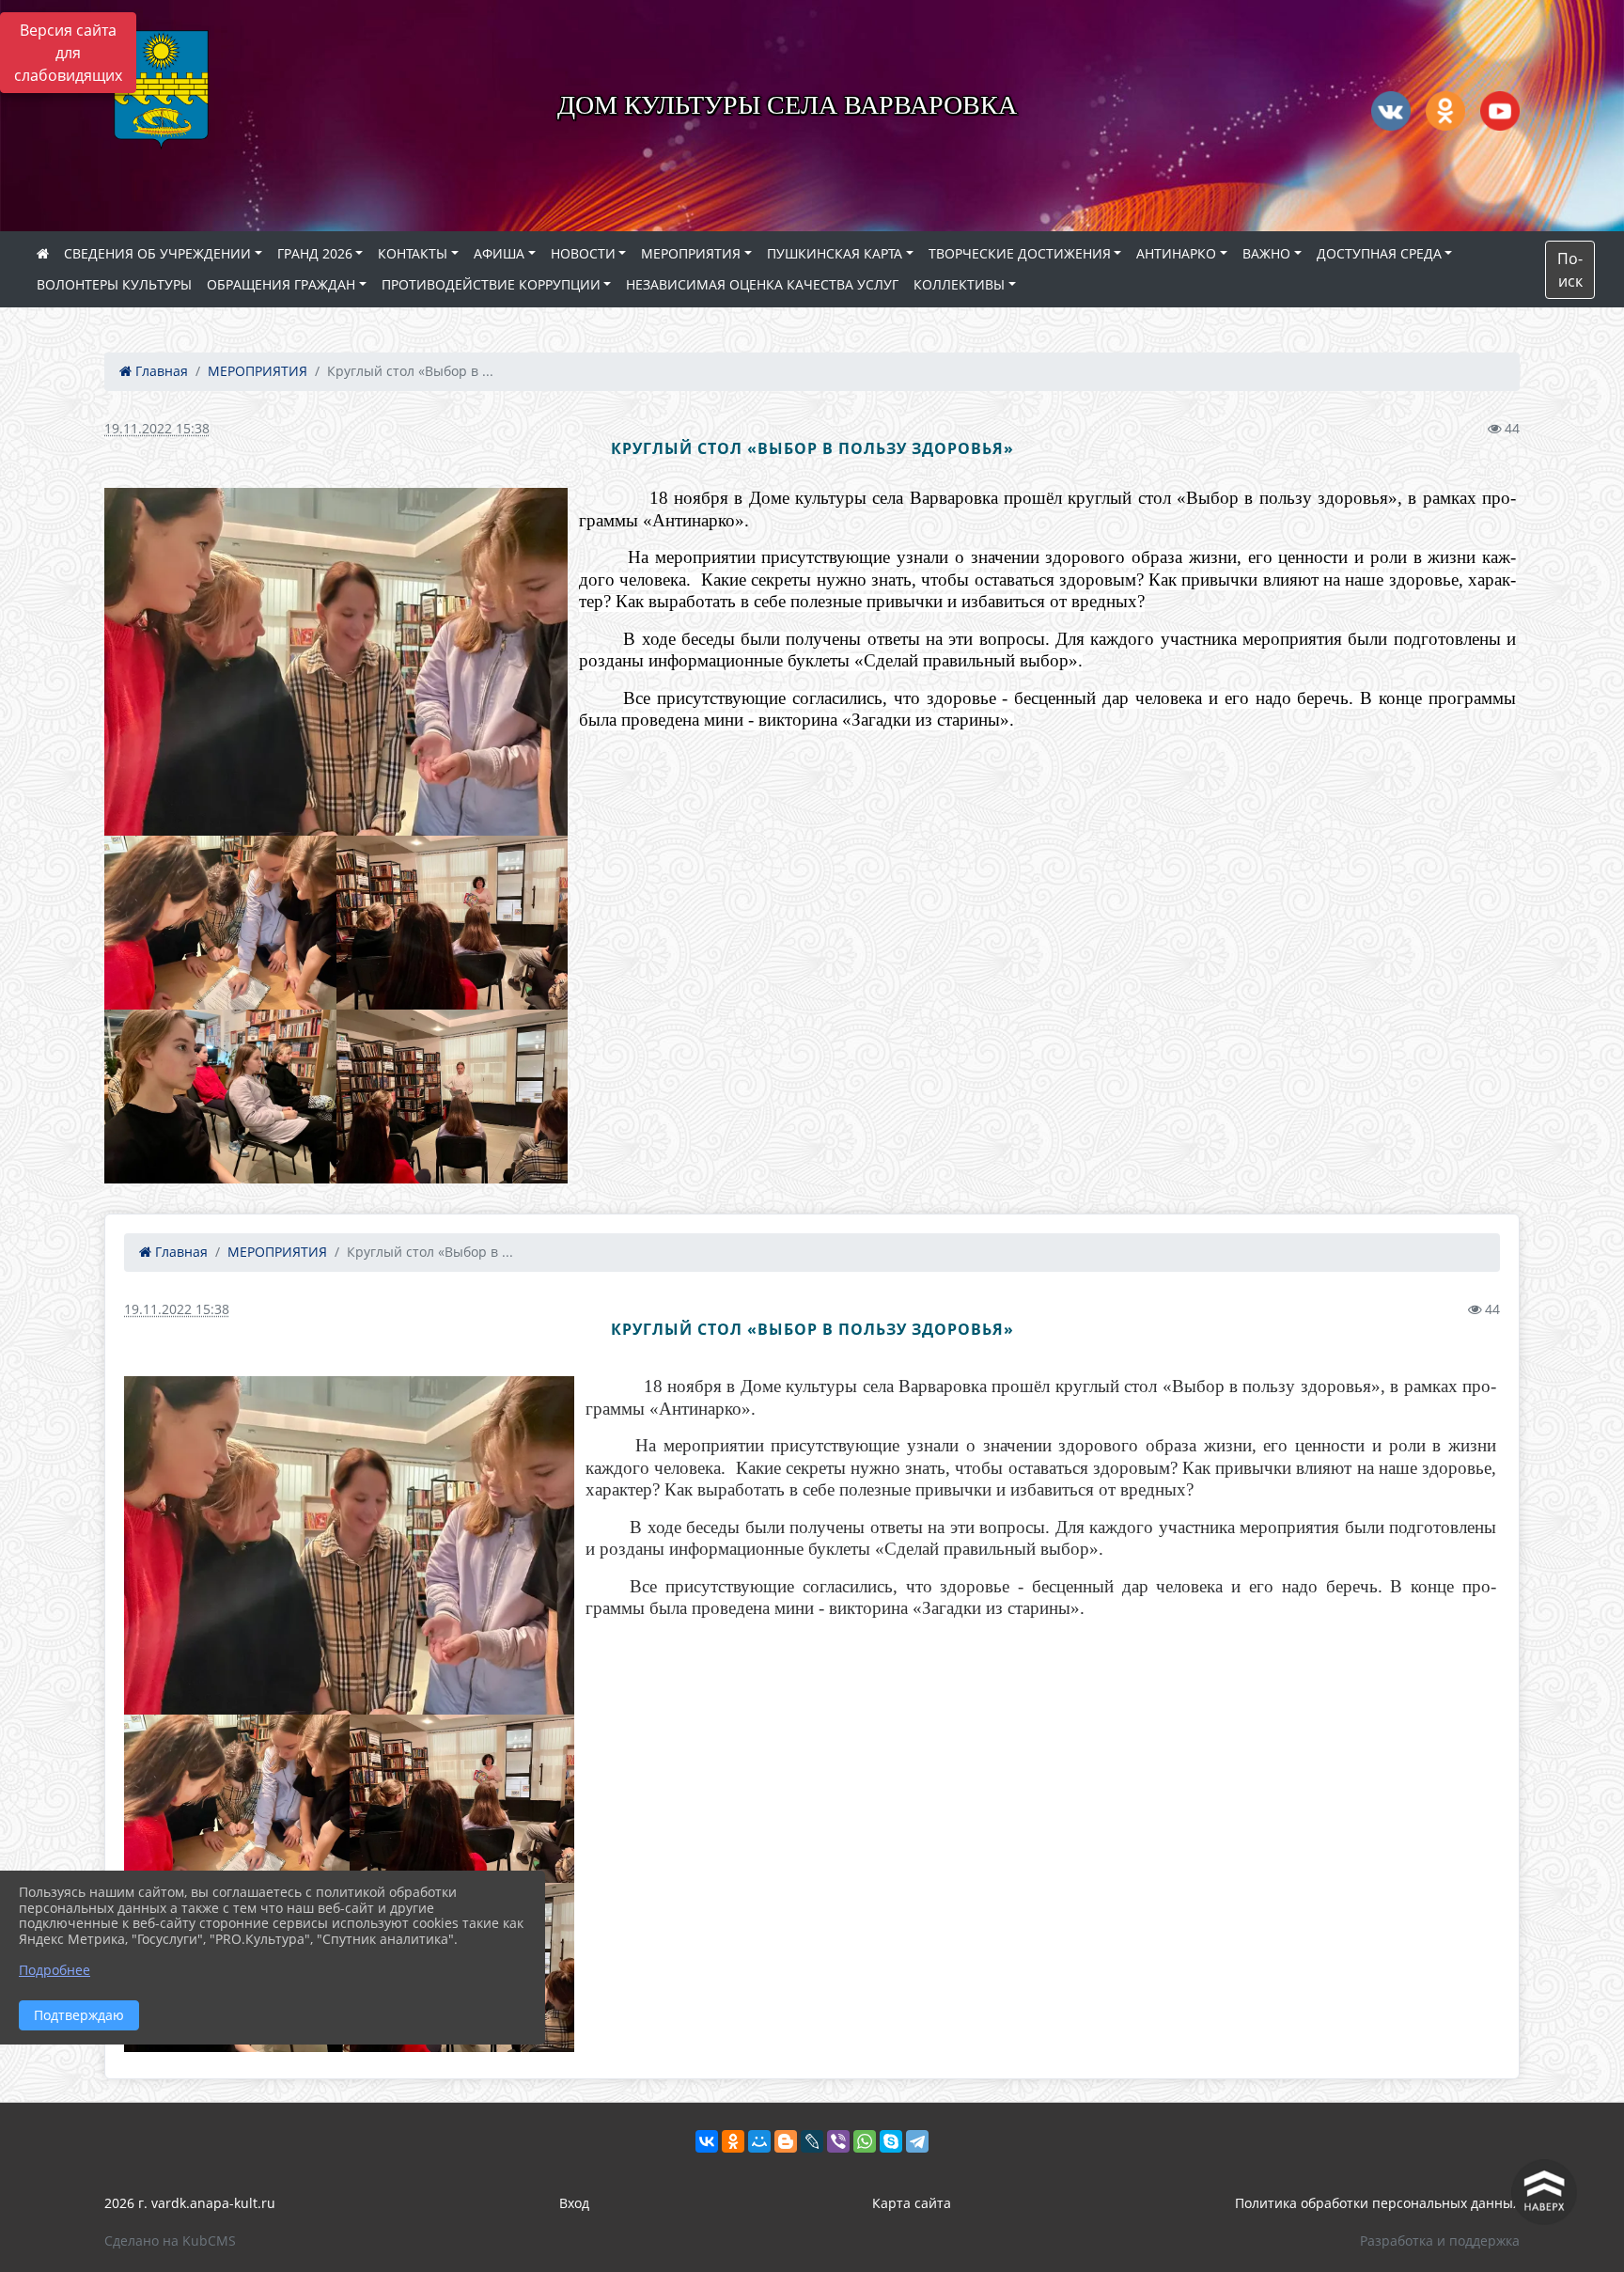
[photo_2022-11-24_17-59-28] (336, 662)
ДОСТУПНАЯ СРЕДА (1379, 253)
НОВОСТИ (583, 253)
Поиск (1570, 270)
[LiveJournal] (812, 2141)
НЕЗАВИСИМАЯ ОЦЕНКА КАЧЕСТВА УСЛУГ (762, 284)
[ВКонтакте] (707, 2141)
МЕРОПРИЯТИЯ (691, 253)
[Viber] (838, 2141)
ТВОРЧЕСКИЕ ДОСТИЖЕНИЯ (1020, 253)
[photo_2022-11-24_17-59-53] (453, 1097)
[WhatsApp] (865, 2141)
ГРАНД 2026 (315, 253)
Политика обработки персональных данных (1377, 2203)
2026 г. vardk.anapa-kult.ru (190, 2203)
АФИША (499, 253)
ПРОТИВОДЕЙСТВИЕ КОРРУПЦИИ (491, 284)
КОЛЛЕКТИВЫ (959, 284)
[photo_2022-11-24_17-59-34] (220, 923)
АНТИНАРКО (1176, 253)
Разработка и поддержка (1440, 2241)
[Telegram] (917, 2141)
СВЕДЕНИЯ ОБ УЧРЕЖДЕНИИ (157, 253)
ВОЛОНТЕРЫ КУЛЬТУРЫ (114, 284)
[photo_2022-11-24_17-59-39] (453, 923)
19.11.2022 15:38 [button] (157, 428)
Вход (574, 2203)
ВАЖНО (1266, 253)
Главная (160, 371)
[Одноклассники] (733, 2141)
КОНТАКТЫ (413, 253)
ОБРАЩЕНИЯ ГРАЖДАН (281, 284)
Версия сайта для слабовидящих (68, 53)
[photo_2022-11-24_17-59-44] (220, 1097)
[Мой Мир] (759, 2141)
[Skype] (891, 2141)
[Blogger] (786, 2141)
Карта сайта (912, 2203)
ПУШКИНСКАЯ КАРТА (835, 253)
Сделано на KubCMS (170, 2241)
